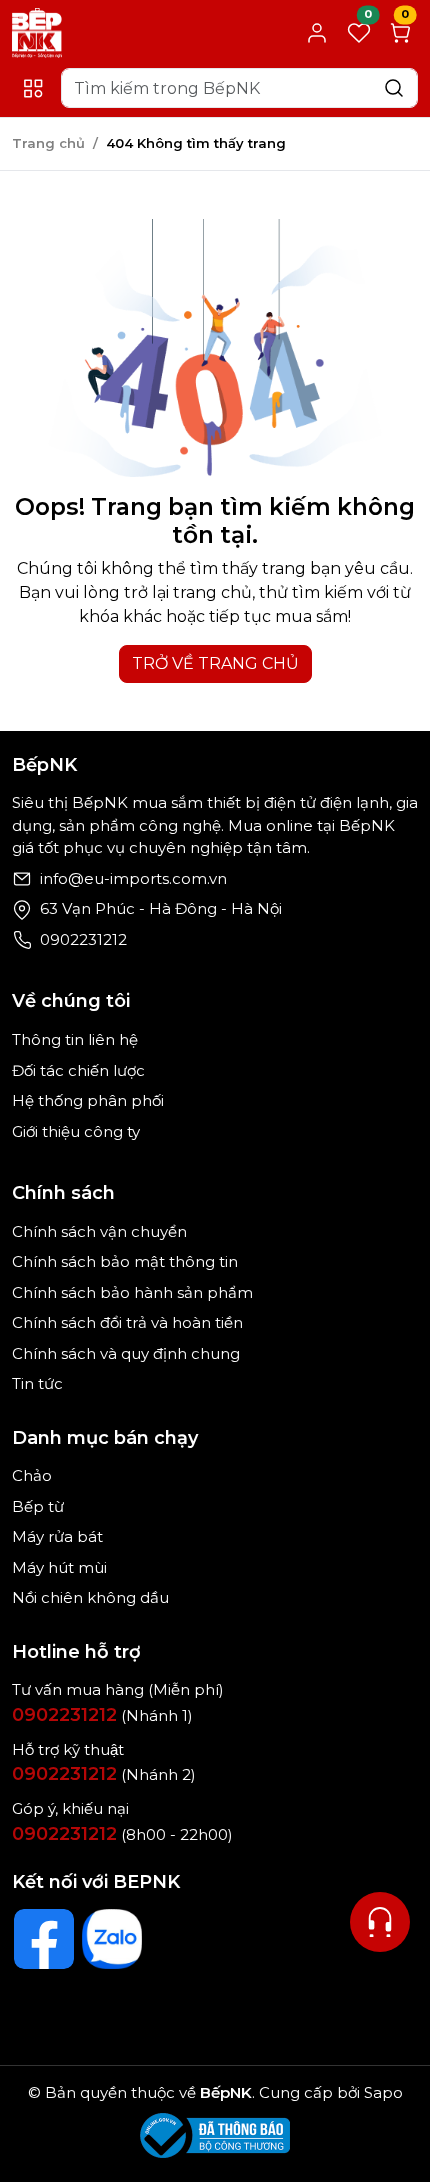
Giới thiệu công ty (76, 1131)
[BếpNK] (37, 31)
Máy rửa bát (57, 1536)
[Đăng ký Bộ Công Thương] (215, 2135)
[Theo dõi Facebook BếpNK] (44, 1939)
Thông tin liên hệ (75, 1039)
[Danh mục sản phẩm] (32, 88)
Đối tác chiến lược (78, 1070)
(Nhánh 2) (104, 1774)
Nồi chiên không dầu (90, 1597)
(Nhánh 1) (102, 1715)
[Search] (394, 87)
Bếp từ (38, 1506)
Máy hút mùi (59, 1567)
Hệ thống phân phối (88, 1100)
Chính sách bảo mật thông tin (125, 1261)
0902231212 (83, 939)
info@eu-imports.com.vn (133, 878)
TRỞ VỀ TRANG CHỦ (215, 663)
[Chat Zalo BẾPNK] (112, 1939)
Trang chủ (48, 143)
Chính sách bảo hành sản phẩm (132, 1292)
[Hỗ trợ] (380, 1922)
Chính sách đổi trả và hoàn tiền (127, 1322)
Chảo (32, 1475)
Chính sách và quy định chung (126, 1353)
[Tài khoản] (317, 33)
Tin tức (37, 1383)
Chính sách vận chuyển (99, 1231)
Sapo (381, 2092)
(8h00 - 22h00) (122, 1834)
